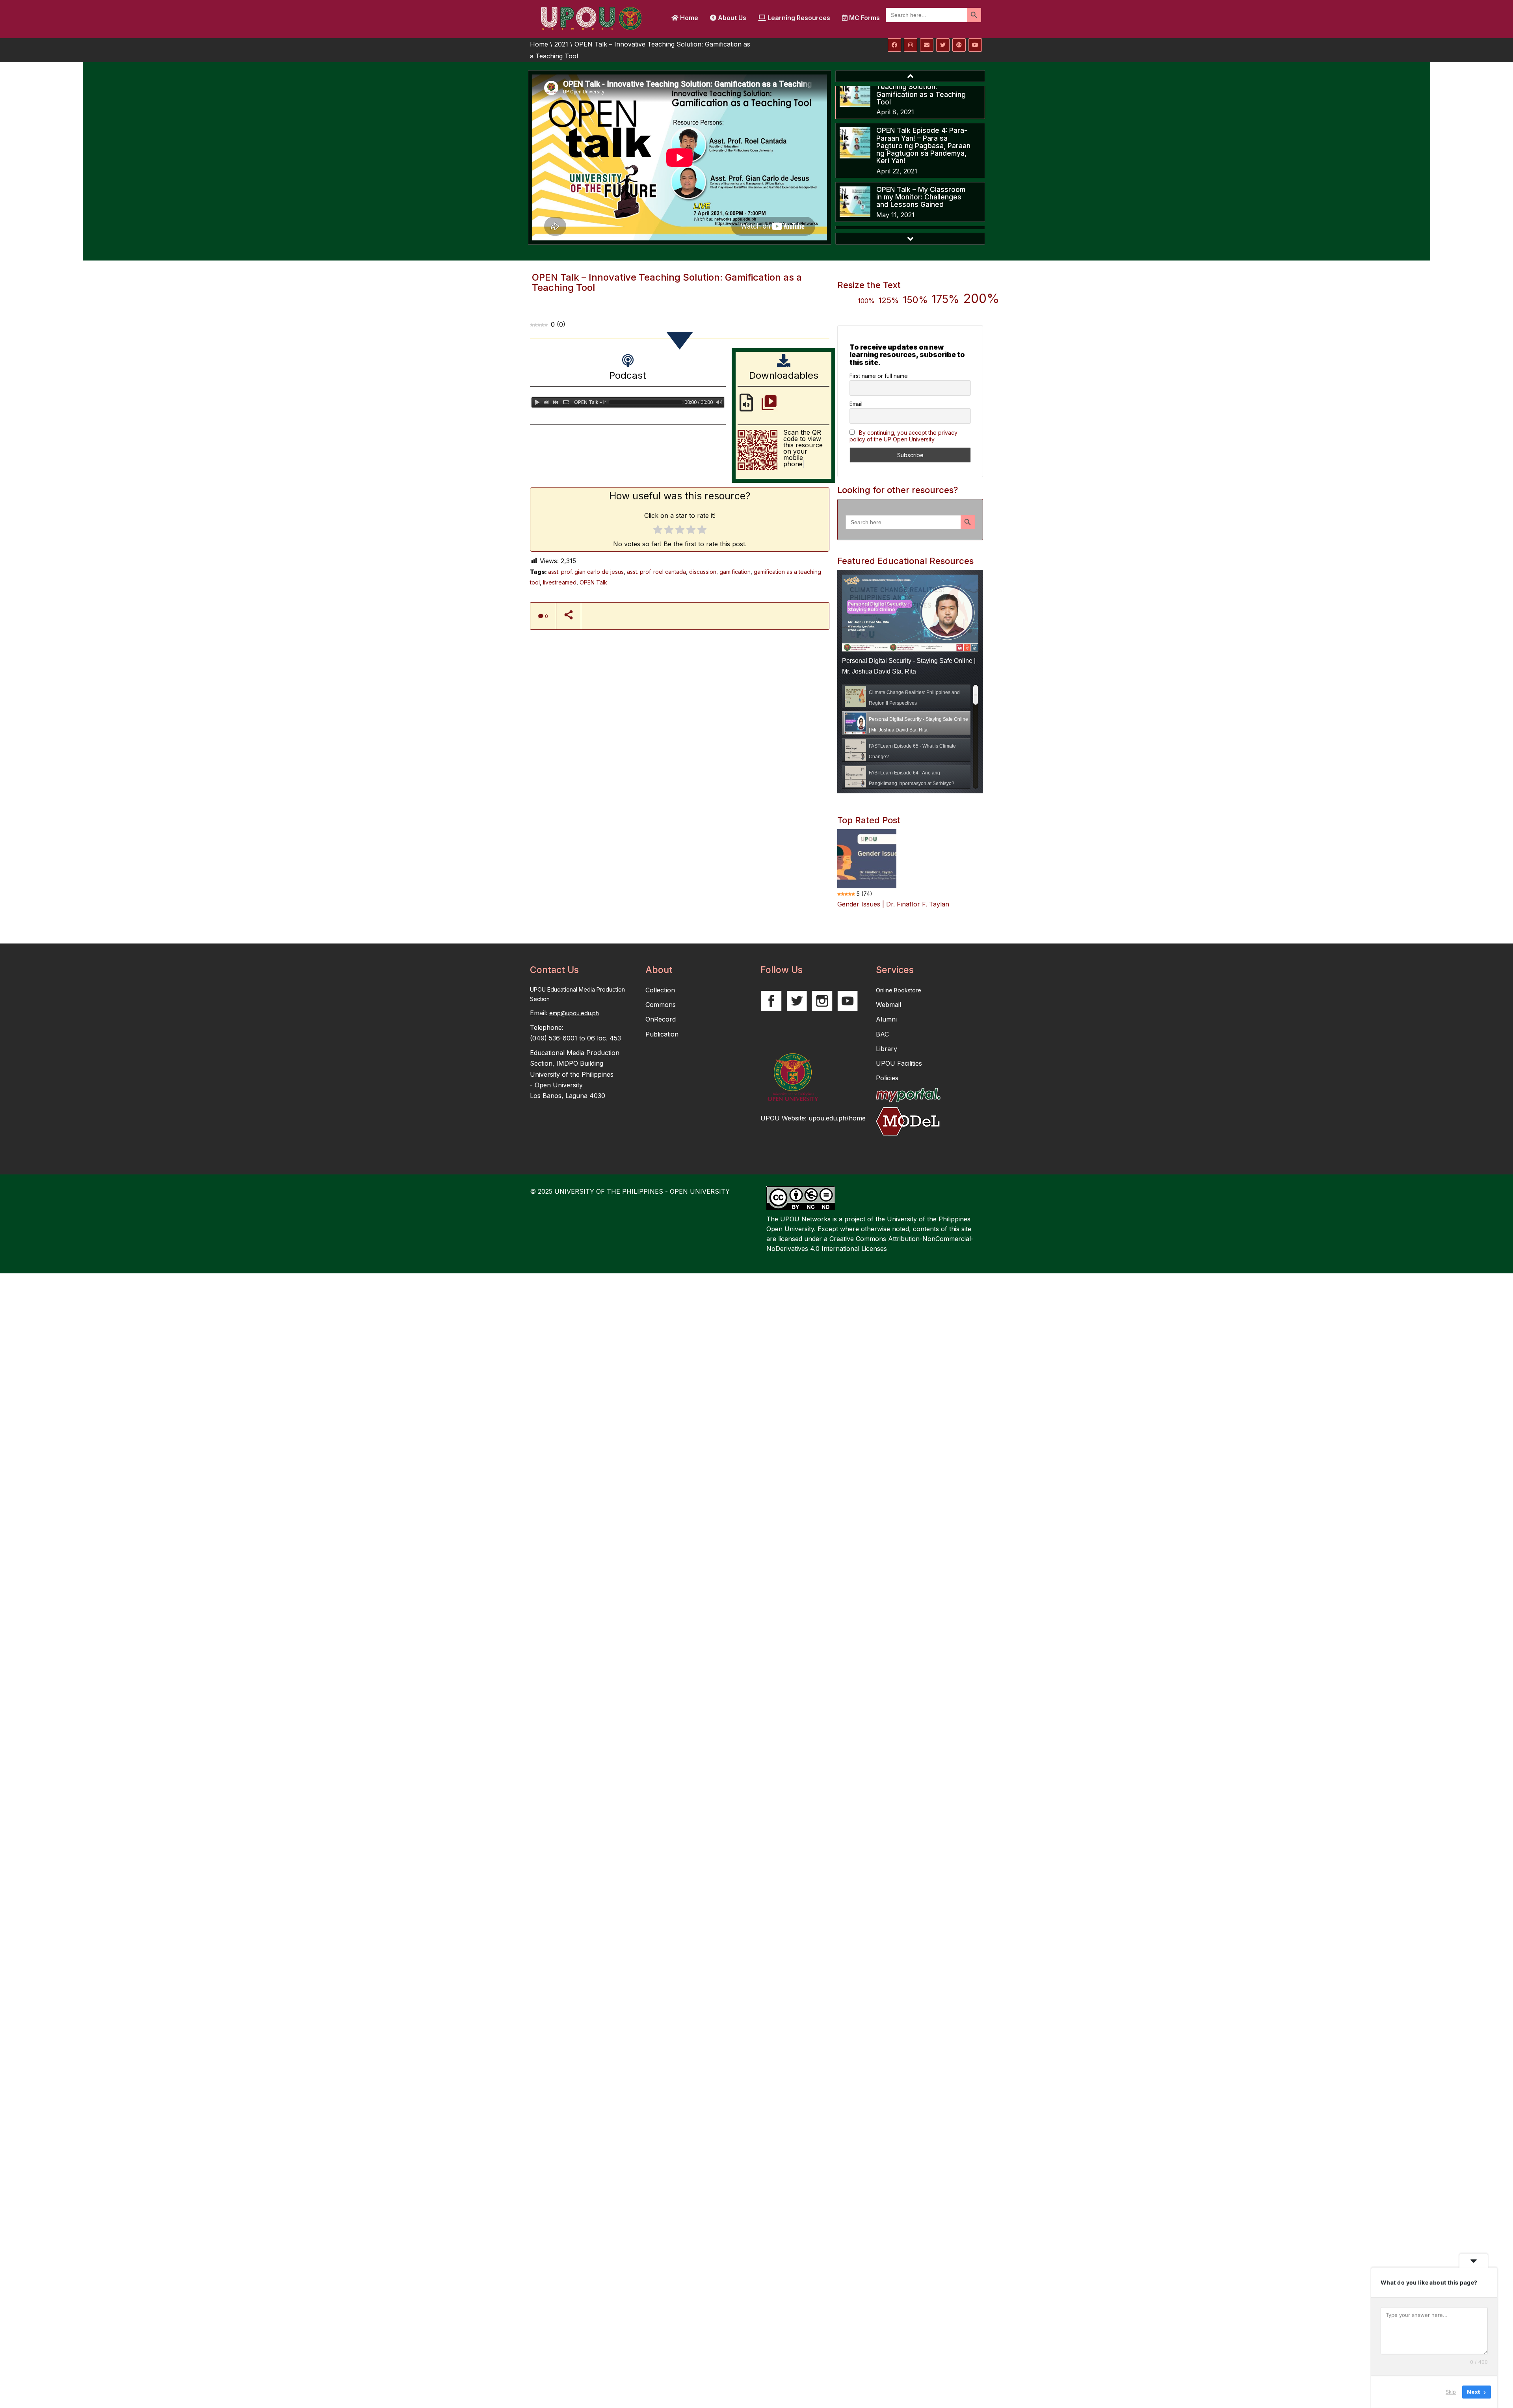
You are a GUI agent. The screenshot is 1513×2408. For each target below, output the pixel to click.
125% (889, 300)
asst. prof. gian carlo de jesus (586, 572)
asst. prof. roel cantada (656, 572)
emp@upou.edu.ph (574, 1013)
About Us (731, 18)
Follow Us (782, 970)
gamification (735, 572)
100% (866, 301)
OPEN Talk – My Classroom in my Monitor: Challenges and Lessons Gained (921, 197)
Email (856, 404)
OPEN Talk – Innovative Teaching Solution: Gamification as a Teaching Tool (921, 90)
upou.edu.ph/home (837, 1118)
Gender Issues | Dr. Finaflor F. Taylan (893, 904)
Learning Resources (798, 18)
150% (915, 300)
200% (981, 299)
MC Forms (864, 18)
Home (688, 18)
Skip (1451, 2392)
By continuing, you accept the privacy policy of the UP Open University (903, 436)
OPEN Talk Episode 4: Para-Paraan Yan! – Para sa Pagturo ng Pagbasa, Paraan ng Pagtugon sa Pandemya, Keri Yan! (923, 145)
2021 (561, 44)
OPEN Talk (593, 582)
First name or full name (879, 376)
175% (946, 299)
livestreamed (560, 582)
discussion (703, 572)
